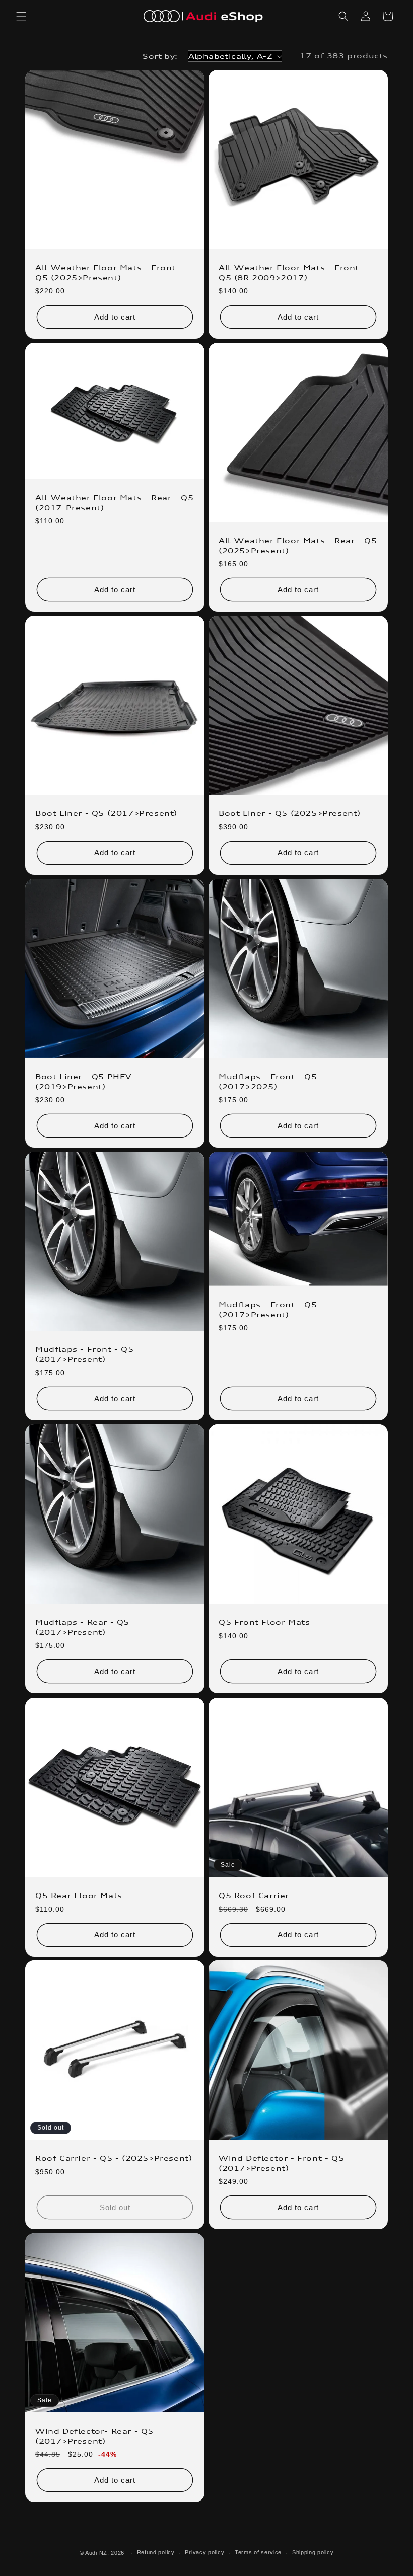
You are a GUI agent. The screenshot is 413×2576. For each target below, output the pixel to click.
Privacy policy (204, 2552)
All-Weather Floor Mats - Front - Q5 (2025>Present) (109, 273)
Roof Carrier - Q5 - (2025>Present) (114, 2158)
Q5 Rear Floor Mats (79, 1895)
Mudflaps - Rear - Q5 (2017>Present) (82, 1627)
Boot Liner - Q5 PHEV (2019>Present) (83, 1081)
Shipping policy (313, 2552)
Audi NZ (96, 2553)
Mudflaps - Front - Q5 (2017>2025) (268, 1081)
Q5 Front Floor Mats (264, 1622)
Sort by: (160, 56)
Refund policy (156, 2552)
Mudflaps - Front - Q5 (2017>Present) (85, 1354)
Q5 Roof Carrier (254, 1895)
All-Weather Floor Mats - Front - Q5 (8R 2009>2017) (292, 273)
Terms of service (258, 2552)
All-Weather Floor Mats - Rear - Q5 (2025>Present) (298, 545)
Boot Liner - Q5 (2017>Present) (106, 813)
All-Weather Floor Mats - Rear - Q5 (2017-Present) (114, 503)
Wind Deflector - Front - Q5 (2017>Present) (281, 2163)
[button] (21, 16)
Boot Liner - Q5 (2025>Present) (290, 813)
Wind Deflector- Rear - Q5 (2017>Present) (94, 2436)
